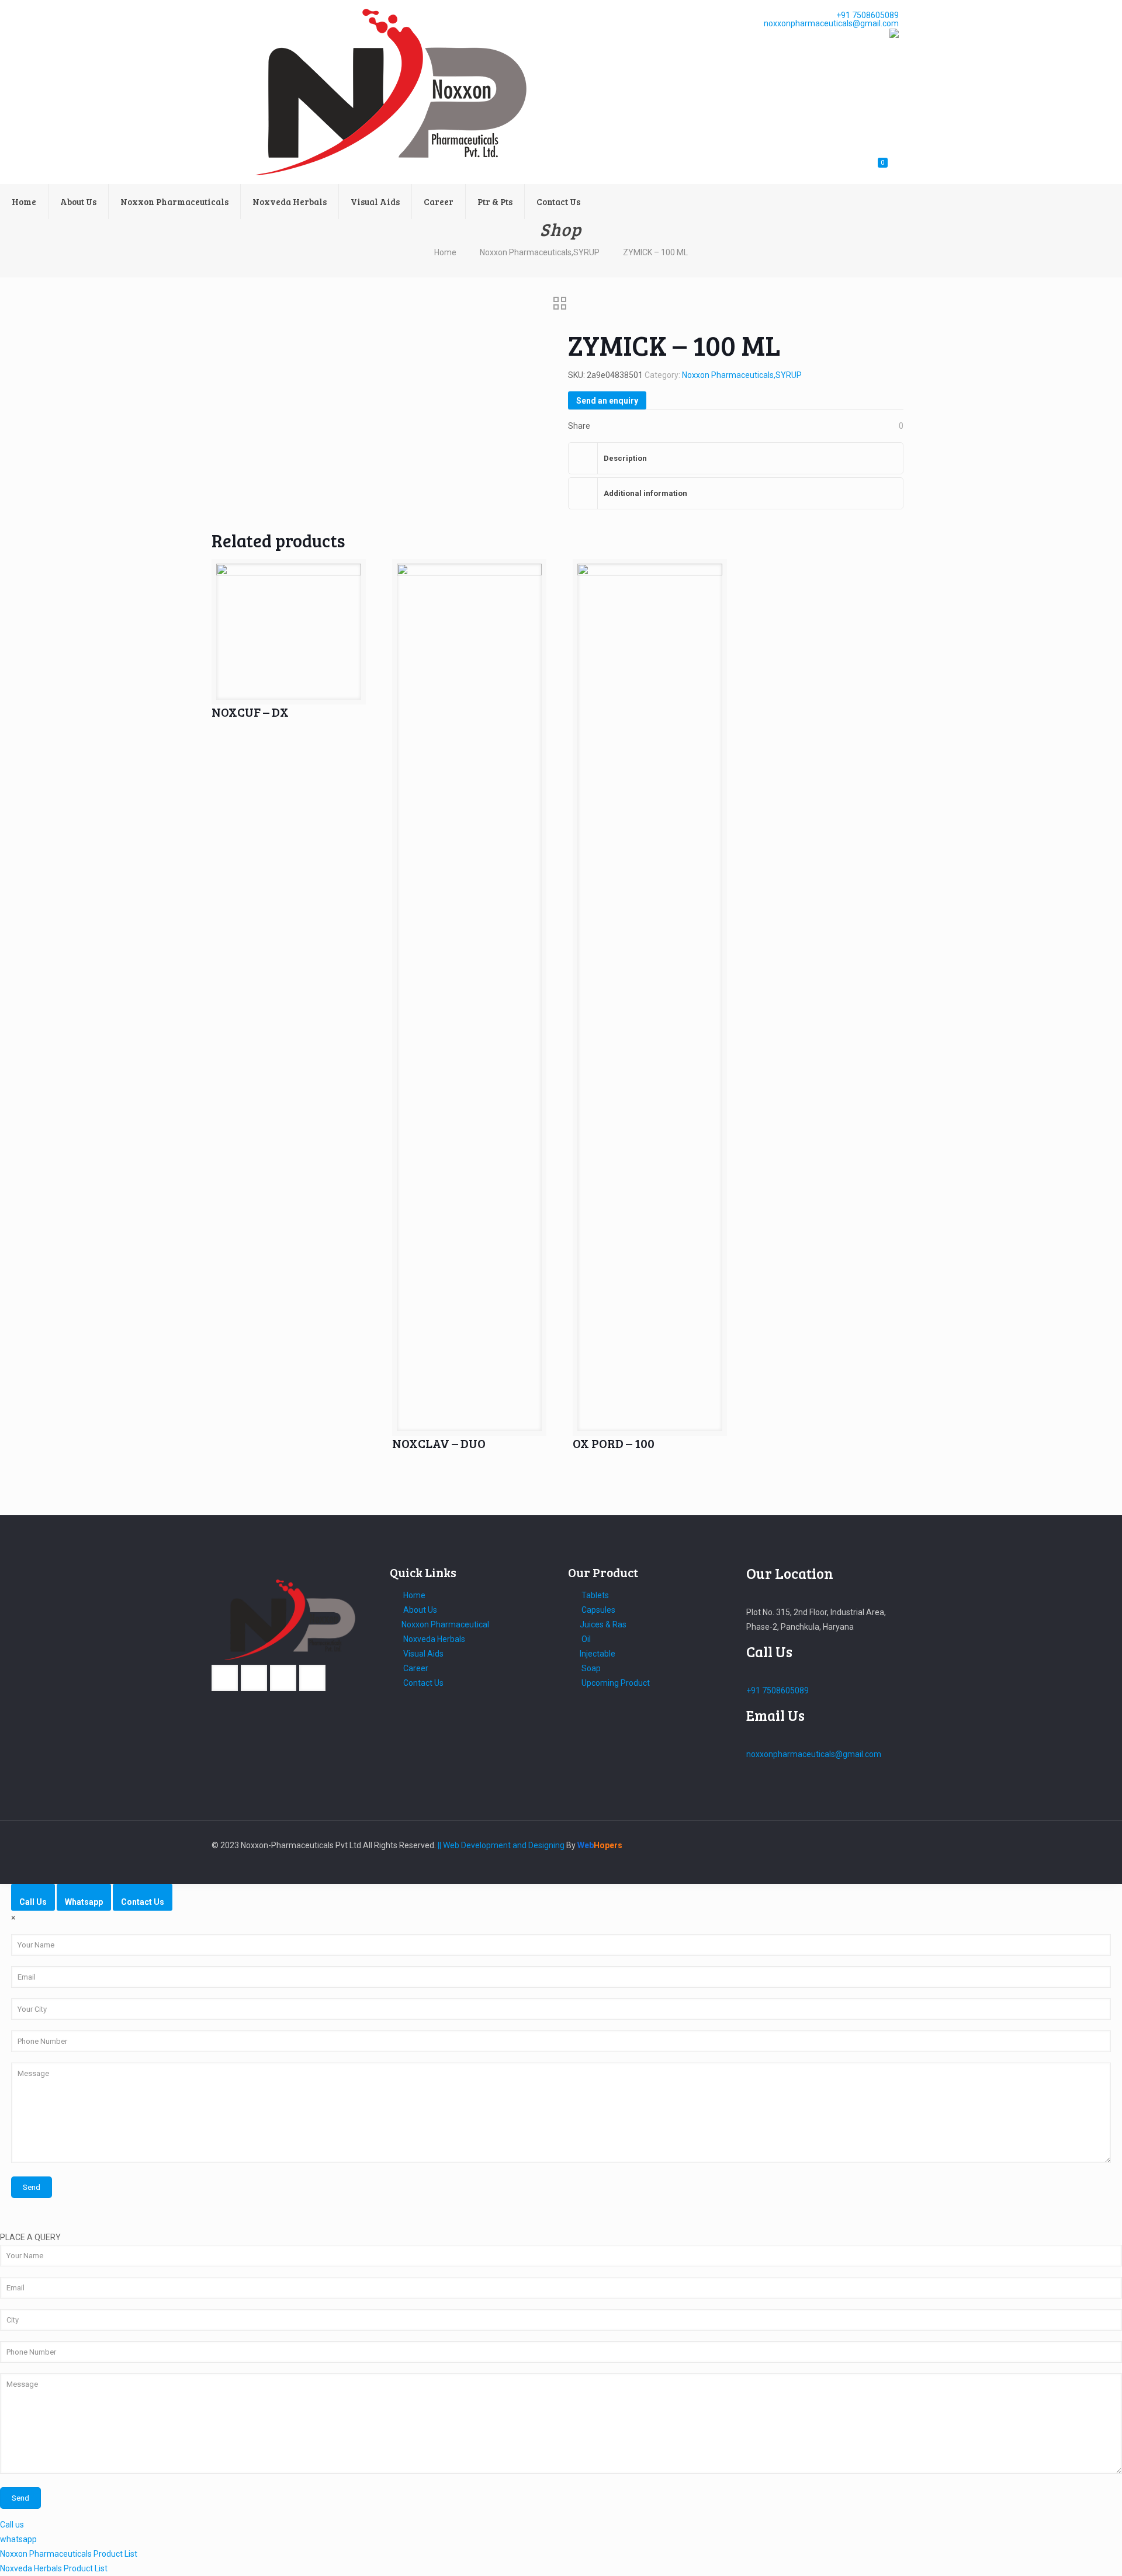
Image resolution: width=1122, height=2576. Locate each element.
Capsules (598, 1610)
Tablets (594, 1595)
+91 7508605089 (867, 16)
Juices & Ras (603, 1624)
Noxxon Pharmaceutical (445, 1624)
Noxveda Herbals (433, 1639)
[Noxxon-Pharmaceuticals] (399, 92)
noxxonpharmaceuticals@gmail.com (831, 24)
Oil (585, 1639)
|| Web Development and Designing (500, 1845)
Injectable (598, 1654)
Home (445, 252)
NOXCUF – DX (250, 712)
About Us (419, 1610)
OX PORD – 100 (614, 1443)
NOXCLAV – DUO (439, 1443)
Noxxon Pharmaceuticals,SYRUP (540, 252)
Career (415, 1668)
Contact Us (423, 1683)
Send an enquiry (607, 401)
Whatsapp (84, 1902)
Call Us (33, 1902)
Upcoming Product (615, 1683)
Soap (590, 1668)
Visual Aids (423, 1654)
